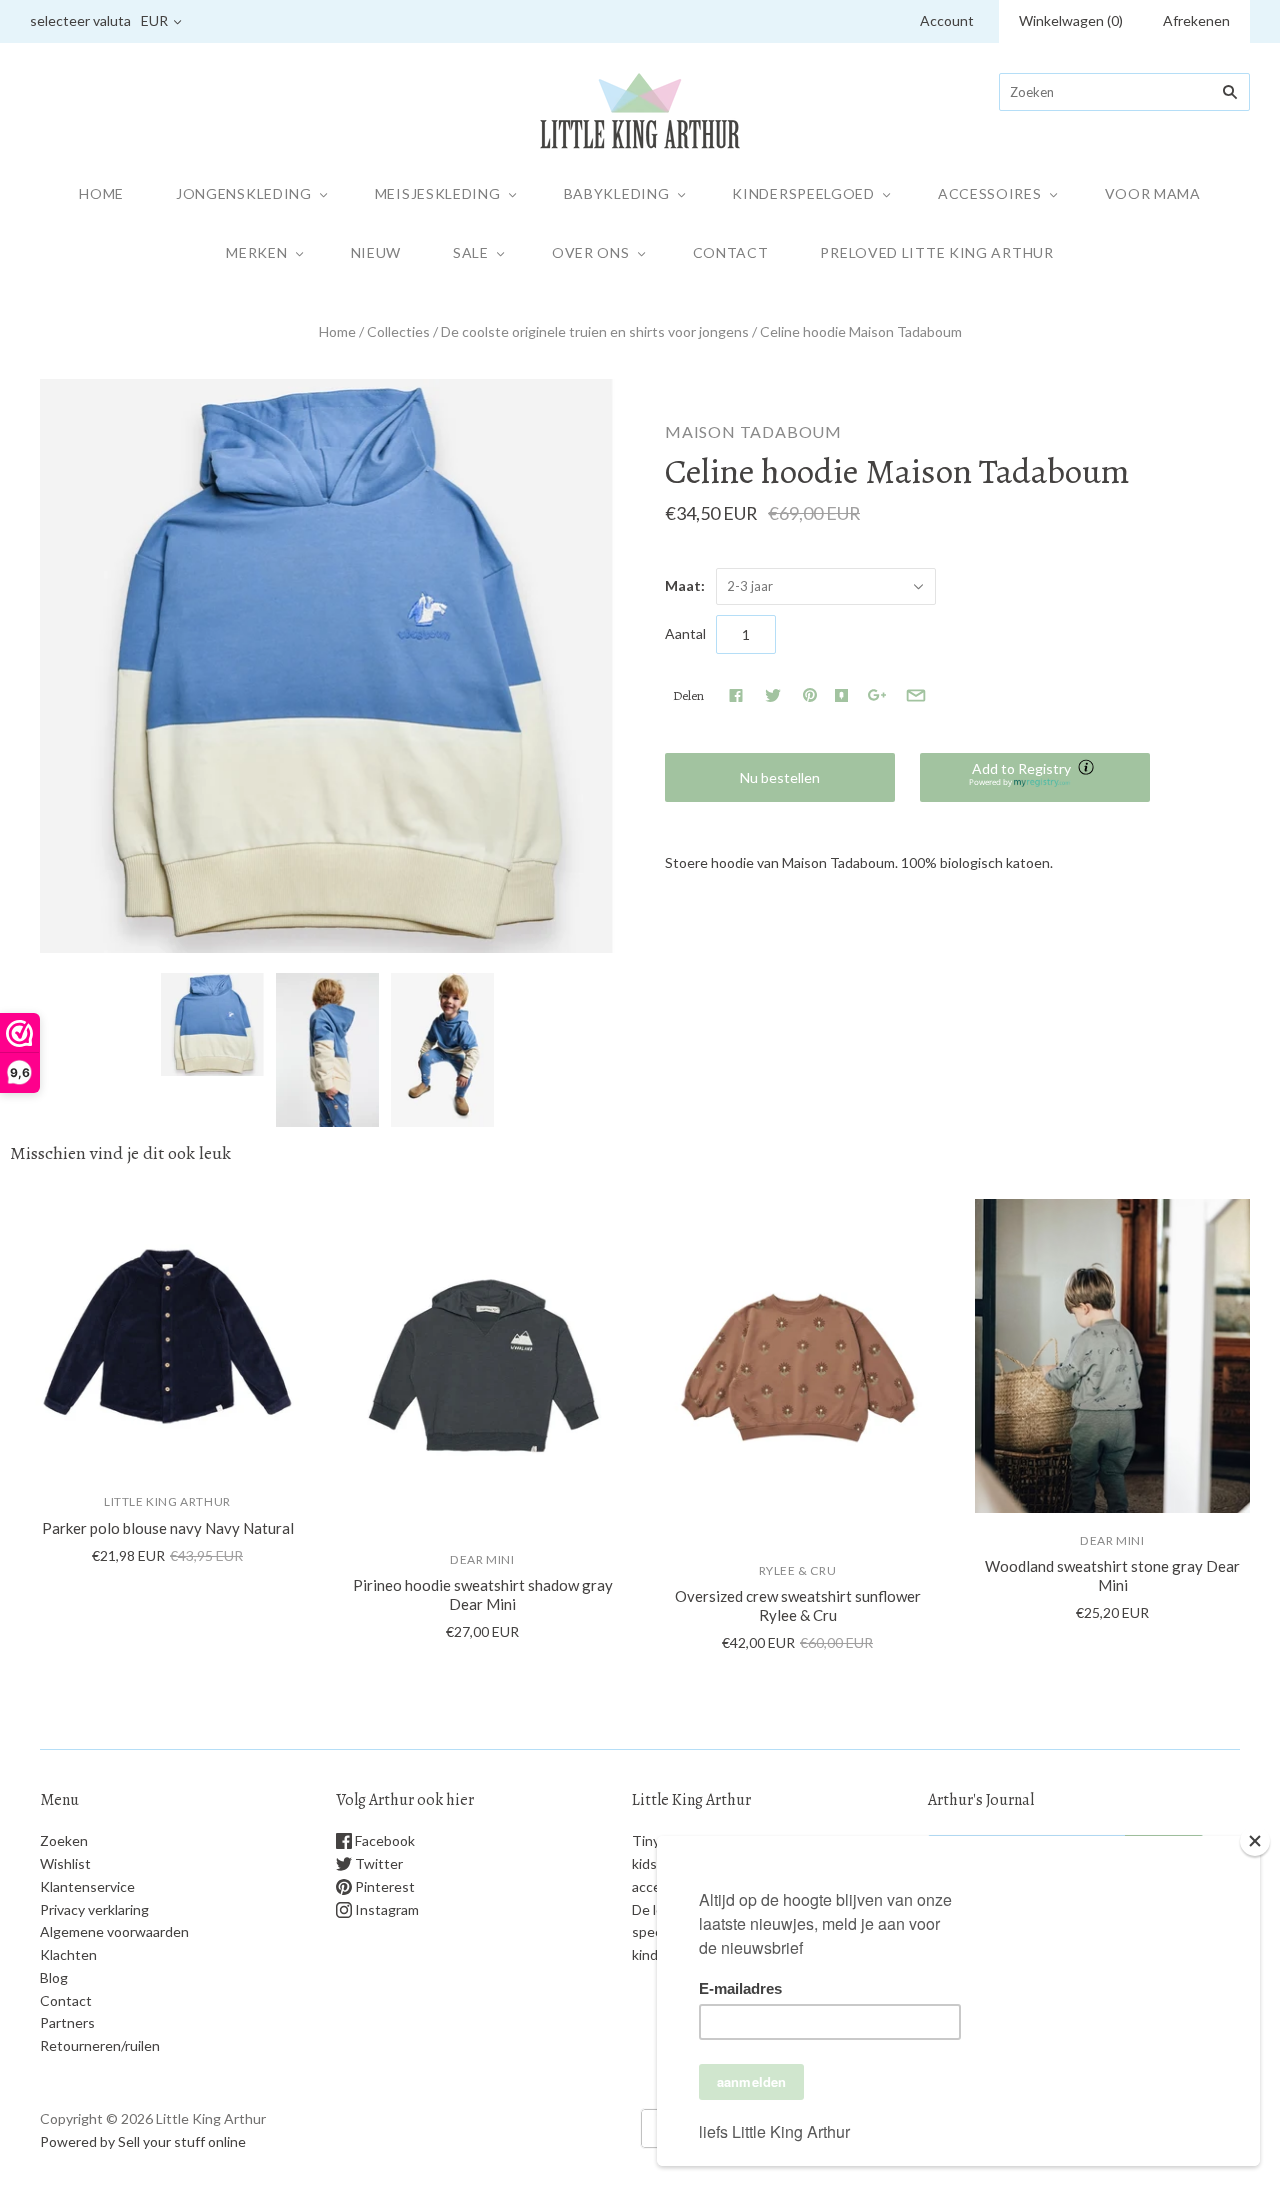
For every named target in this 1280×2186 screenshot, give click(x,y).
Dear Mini (482, 1559)
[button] (1035, 777)
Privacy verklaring (94, 1909)
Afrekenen (1196, 20)
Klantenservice (87, 1886)
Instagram (385, 1909)
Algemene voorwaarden (114, 1931)
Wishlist (65, 1863)
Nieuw (376, 252)
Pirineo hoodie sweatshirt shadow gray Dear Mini (483, 1594)
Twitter (377, 1863)
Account (947, 20)
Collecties (398, 331)
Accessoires (990, 193)
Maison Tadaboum (753, 431)
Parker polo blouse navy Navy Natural (168, 1528)
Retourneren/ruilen (100, 2045)
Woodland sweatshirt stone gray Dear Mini (1112, 1575)
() (1071, 20)
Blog (54, 1977)
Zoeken (64, 1840)
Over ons (591, 252)
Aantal (685, 633)
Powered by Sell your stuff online (143, 2141)
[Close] (1255, 1841)
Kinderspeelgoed (803, 193)
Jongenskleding (244, 193)
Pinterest (383, 1886)
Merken (256, 252)
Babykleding (617, 193)
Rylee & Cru (798, 1570)
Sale (471, 252)
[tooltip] (1088, 769)
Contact (731, 252)
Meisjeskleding (438, 193)
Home (101, 193)
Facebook (383, 1840)
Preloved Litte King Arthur (936, 252)
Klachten (68, 1954)
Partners (67, 2022)
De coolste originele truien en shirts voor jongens (595, 331)
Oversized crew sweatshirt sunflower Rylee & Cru (798, 1605)
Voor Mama (1153, 193)
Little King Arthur (167, 1501)
